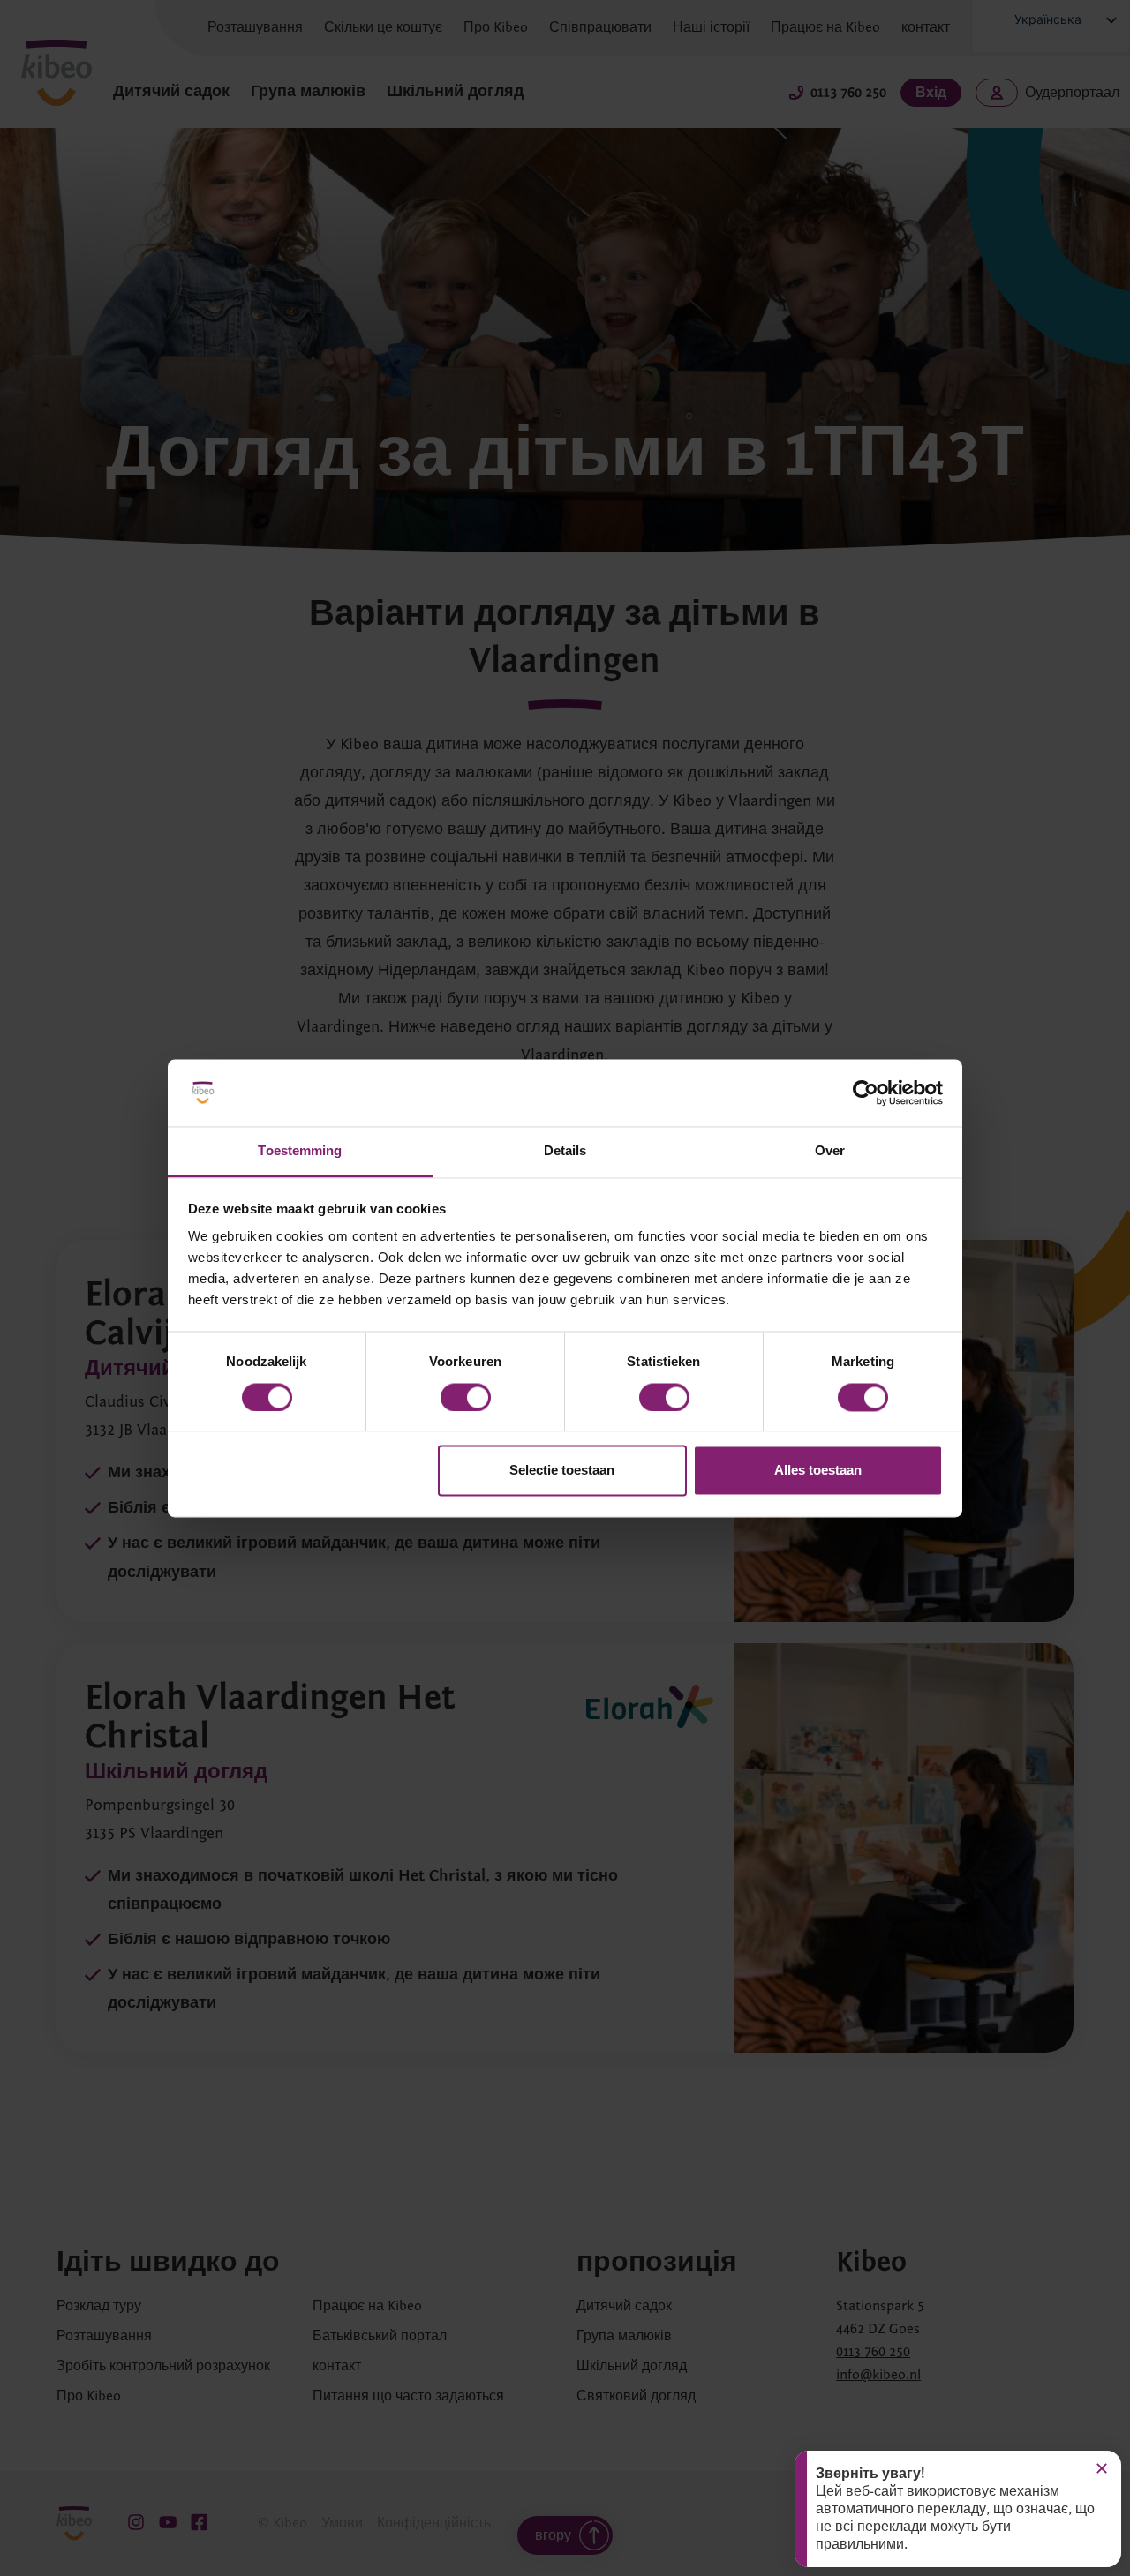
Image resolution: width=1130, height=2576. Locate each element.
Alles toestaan (818, 1471)
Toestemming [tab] (300, 1151)
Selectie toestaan (562, 1471)
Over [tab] (830, 1151)
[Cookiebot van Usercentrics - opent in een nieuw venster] (866, 1093)
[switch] (466, 1397)
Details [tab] (565, 1151)
